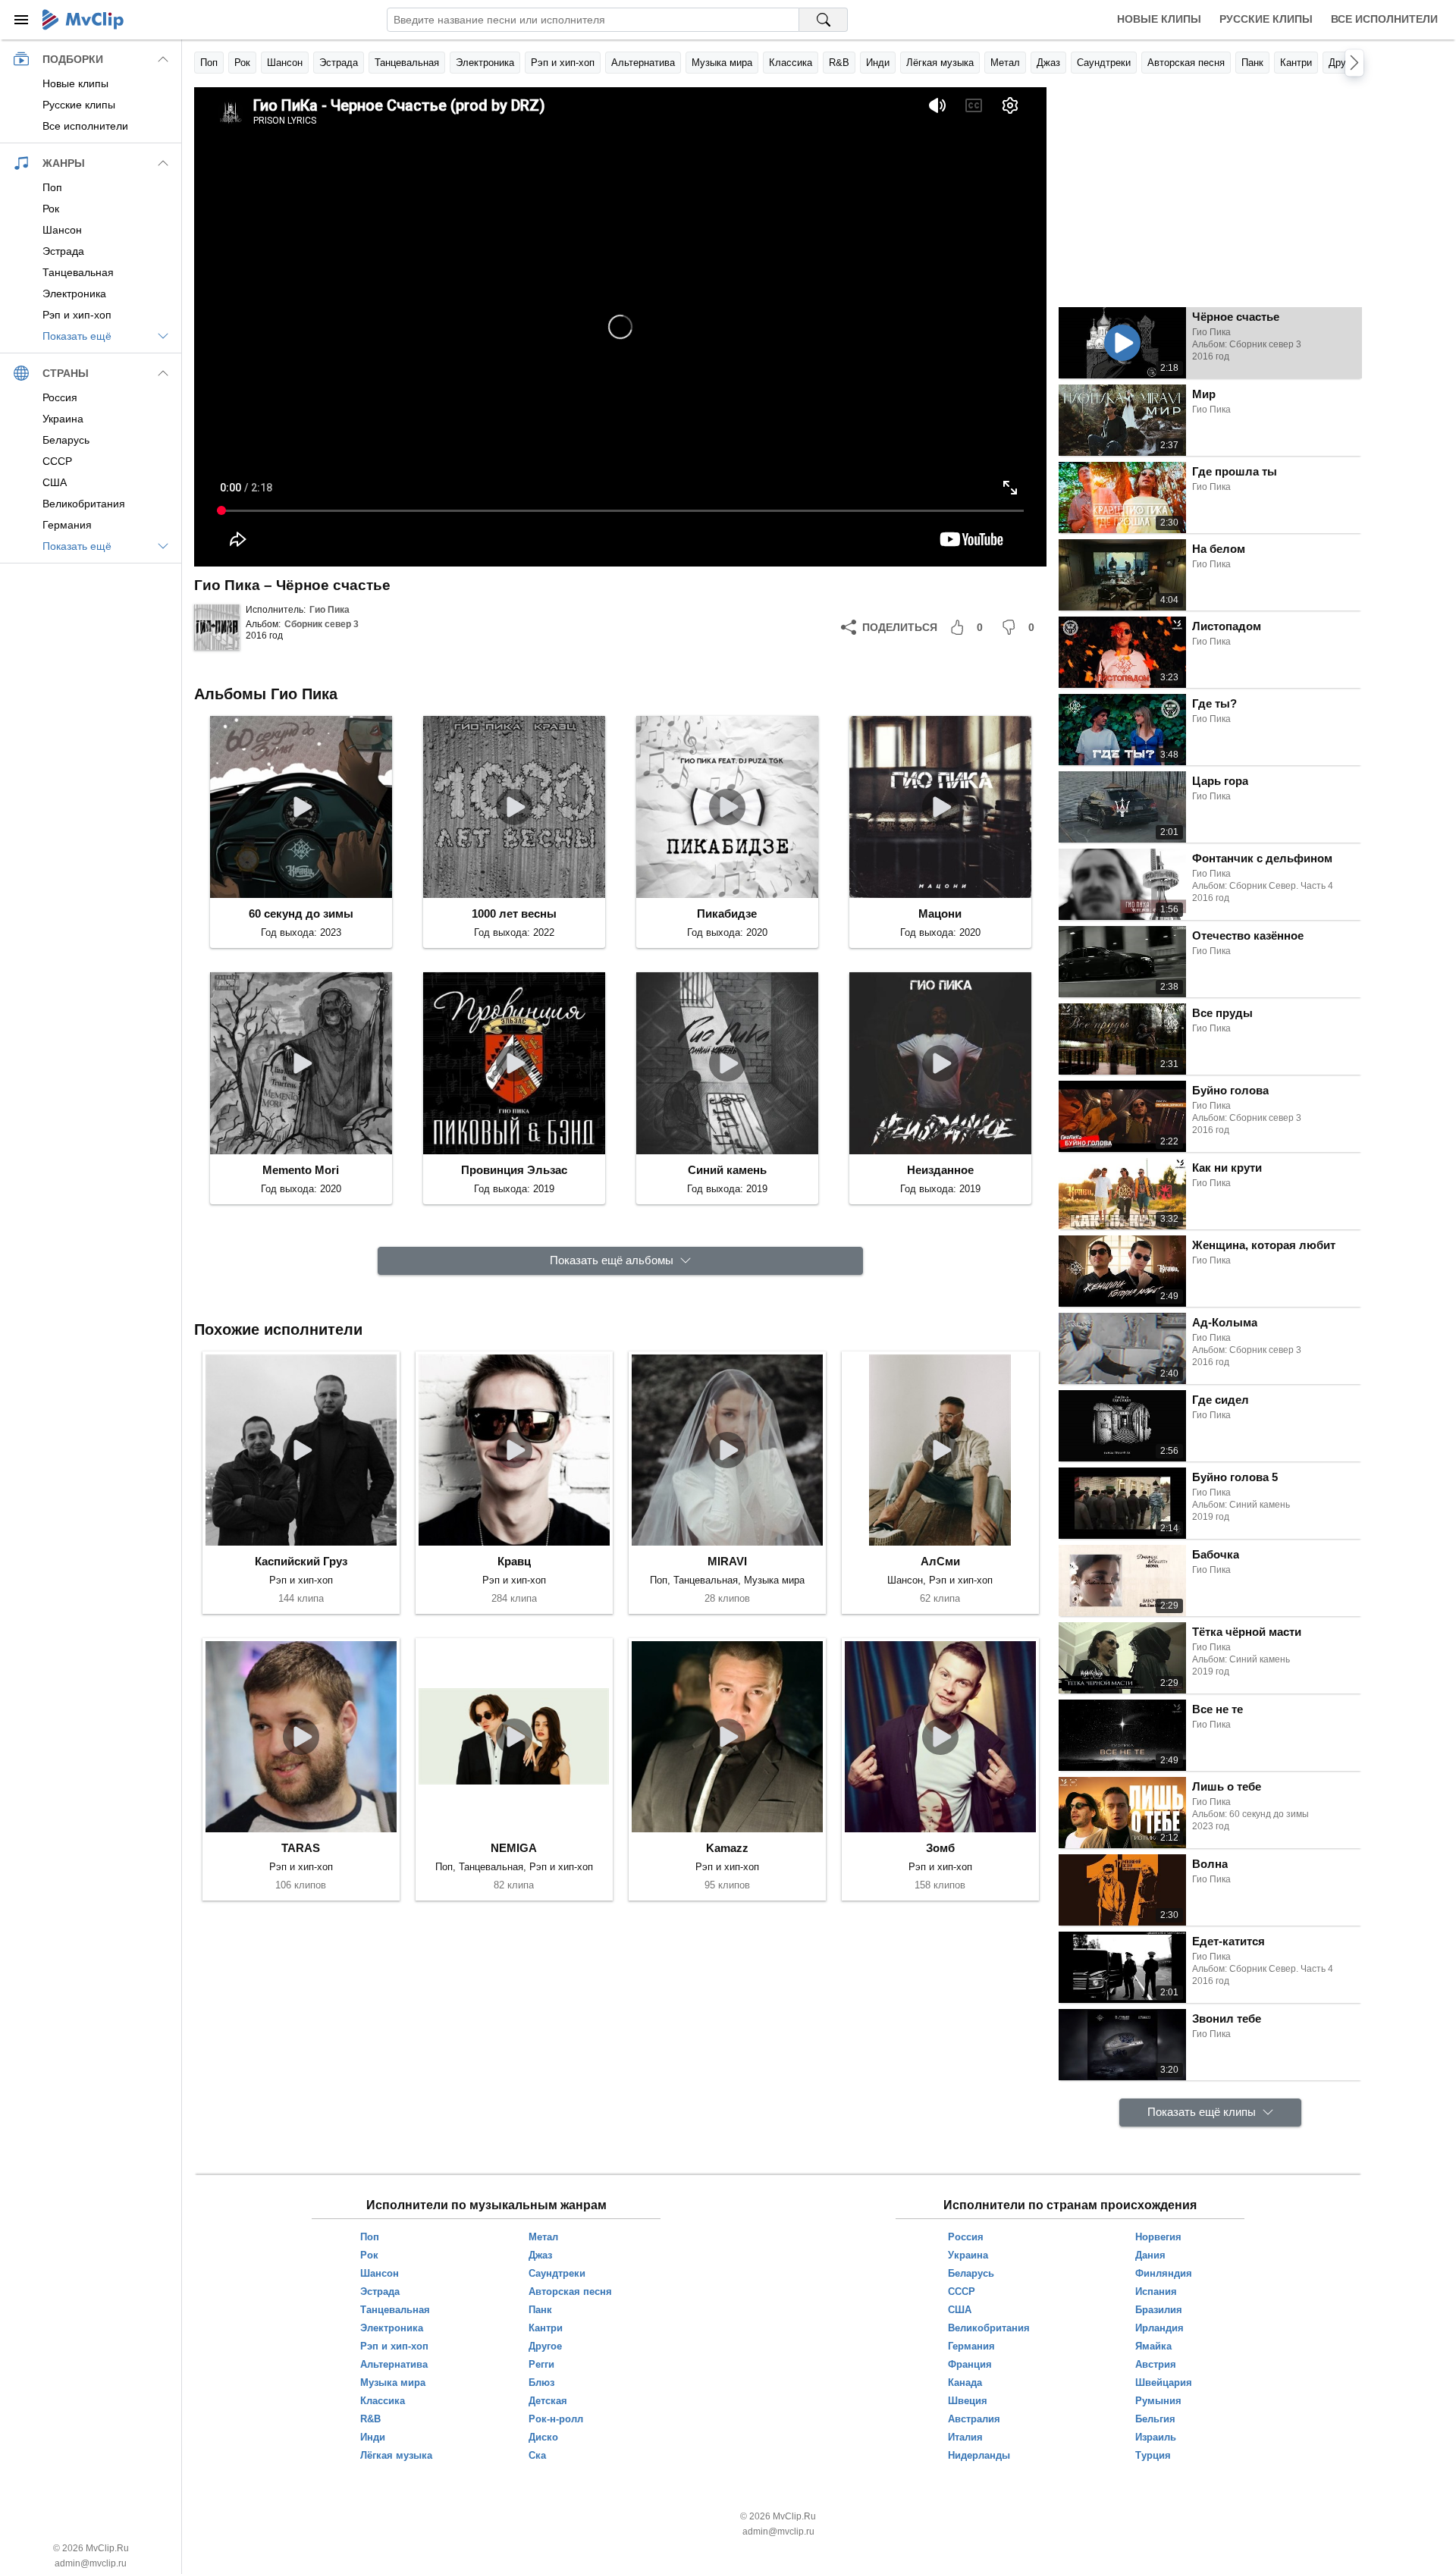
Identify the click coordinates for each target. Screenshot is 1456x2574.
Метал (1005, 63)
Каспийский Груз (301, 1561)
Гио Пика (329, 610)
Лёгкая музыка (940, 63)
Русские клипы (1266, 19)
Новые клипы (1159, 19)
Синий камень (727, 1170)
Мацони (940, 913)
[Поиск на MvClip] (824, 20)
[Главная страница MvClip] (83, 20)
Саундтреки (1104, 63)
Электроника (485, 63)
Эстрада (339, 63)
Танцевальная (407, 63)
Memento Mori (301, 1170)
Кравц (514, 1561)
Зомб (940, 1848)
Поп (209, 63)
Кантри (1296, 63)
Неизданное (940, 1170)
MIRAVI (727, 1561)
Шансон (285, 63)
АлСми (940, 1561)
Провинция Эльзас (514, 1170)
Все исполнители (1384, 19)
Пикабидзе (727, 913)
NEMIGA (514, 1848)
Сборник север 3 (322, 624)
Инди (878, 63)
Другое (1345, 63)
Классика (791, 63)
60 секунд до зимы (301, 913)
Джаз (1048, 63)
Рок (242, 63)
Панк (1252, 63)
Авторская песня (1186, 63)
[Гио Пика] (217, 627)
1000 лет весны (514, 913)
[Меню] (21, 20)
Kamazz (727, 1848)
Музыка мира (722, 63)
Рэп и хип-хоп (563, 63)
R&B (839, 63)
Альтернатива (643, 63)
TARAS (301, 1848)
